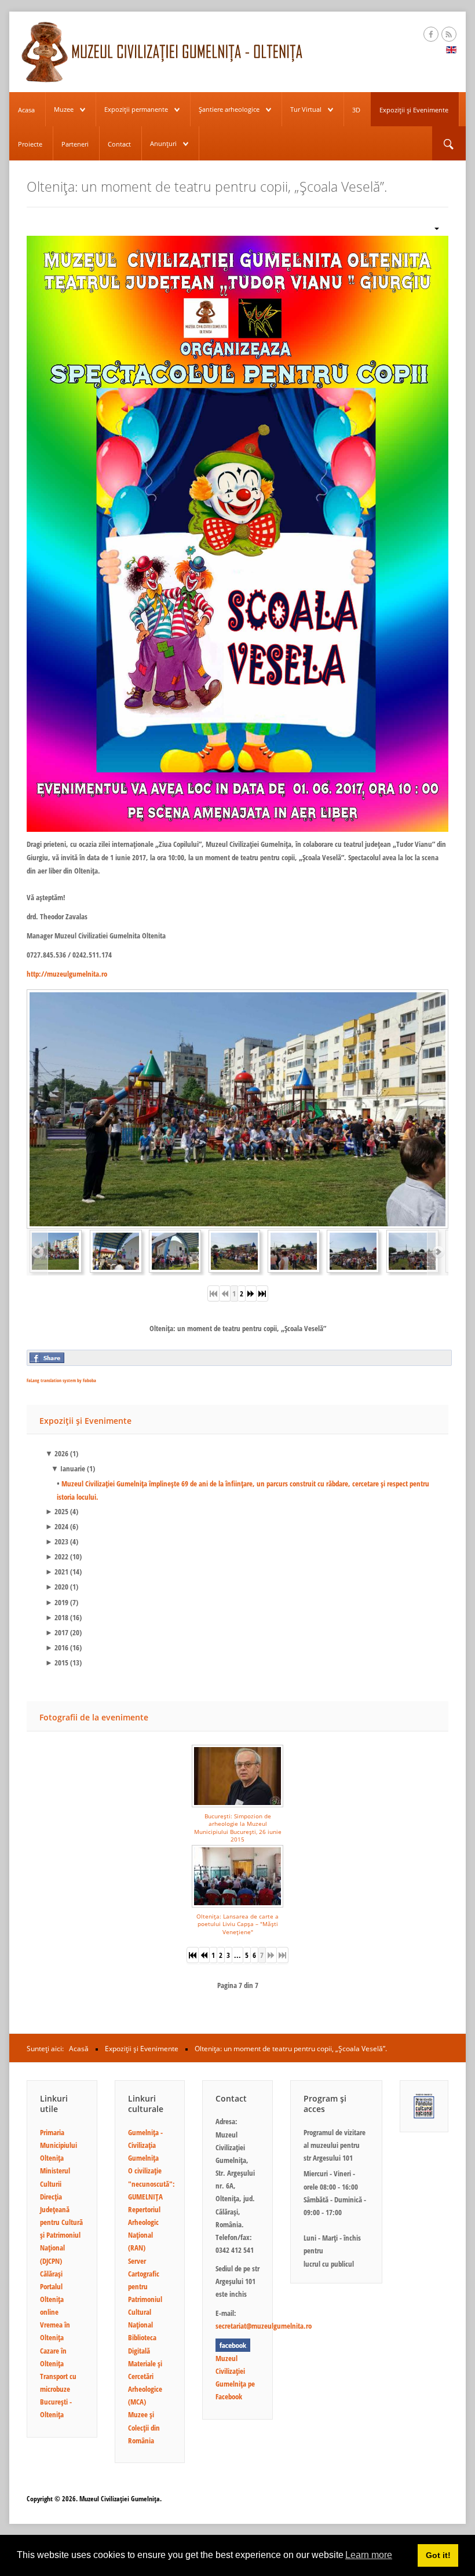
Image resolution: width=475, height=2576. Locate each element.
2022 (57, 1556)
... (237, 1955)
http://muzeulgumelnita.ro (67, 974)
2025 (57, 1511)
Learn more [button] (369, 2555)
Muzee (64, 109)
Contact (119, 144)
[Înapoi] (204, 1955)
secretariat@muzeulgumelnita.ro (264, 2326)
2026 (57, 1453)
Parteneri (75, 144)
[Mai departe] (251, 1294)
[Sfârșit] (262, 1294)
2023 (57, 1541)
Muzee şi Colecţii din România (144, 2427)
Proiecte (30, 144)
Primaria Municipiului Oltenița (59, 2145)
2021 (57, 1572)
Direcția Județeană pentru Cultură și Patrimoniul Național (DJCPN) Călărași (61, 2235)
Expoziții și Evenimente (414, 110)
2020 (57, 1587)
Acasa (26, 110)
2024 (57, 1526)
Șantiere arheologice (229, 109)
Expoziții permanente (136, 109)
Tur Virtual (306, 109)
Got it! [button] (438, 2555)
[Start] (193, 1955)
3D (356, 110)
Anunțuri (163, 143)
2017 (57, 1632)
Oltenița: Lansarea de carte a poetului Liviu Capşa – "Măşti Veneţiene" (237, 1924)
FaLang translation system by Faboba (61, 1380)
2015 (57, 1662)
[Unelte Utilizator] (432, 227)
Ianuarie (68, 1468)
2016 (57, 1647)
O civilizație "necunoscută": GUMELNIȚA (151, 2183)
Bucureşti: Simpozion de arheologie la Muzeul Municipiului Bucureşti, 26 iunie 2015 (238, 1828)
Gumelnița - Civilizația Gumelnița (145, 2145)
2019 (57, 1602)
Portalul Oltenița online (52, 2299)
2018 (57, 1617)
